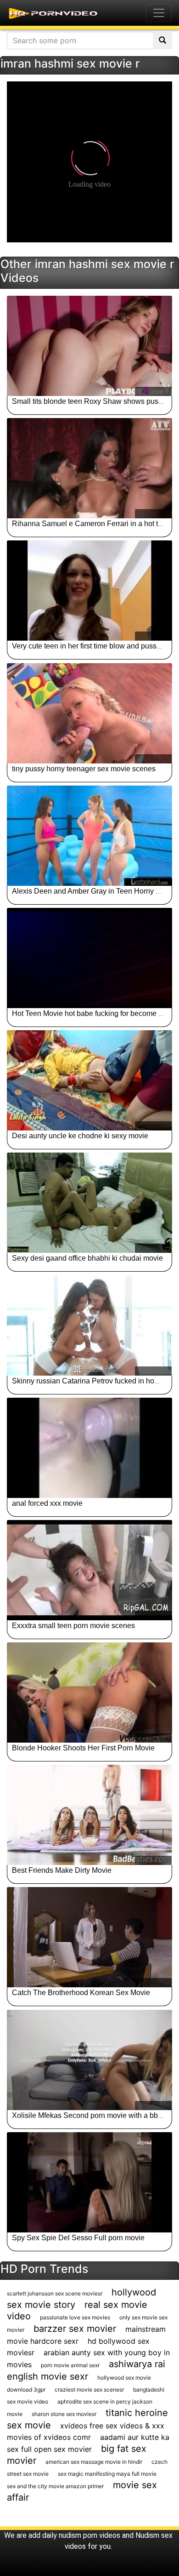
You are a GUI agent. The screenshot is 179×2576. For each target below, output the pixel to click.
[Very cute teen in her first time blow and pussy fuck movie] (89, 591)
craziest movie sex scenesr (89, 2390)
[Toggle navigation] (159, 13)
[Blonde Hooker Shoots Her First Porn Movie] (89, 1692)
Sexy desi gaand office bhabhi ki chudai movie (87, 1258)
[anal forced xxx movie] (89, 1448)
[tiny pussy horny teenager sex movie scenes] (89, 713)
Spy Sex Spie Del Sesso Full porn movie (78, 2238)
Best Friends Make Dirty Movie (62, 1870)
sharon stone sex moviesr (64, 2414)
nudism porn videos (89, 2535)
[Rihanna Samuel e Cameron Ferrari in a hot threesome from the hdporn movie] (89, 468)
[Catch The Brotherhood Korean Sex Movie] (89, 1937)
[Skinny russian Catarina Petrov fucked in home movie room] (89, 1325)
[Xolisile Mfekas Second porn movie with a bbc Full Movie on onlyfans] (89, 2060)
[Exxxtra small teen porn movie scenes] (89, 1570)
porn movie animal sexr (70, 2365)
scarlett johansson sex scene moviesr (55, 2293)
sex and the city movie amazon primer (55, 2486)
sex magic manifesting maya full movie (107, 2474)
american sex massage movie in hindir (94, 2462)
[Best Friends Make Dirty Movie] (89, 1815)
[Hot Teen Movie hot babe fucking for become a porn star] (89, 958)
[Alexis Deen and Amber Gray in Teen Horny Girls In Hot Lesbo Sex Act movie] (89, 836)
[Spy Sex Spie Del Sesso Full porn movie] (89, 2182)
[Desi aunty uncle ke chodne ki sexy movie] (89, 1080)
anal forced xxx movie (47, 1503)
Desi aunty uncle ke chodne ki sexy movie (80, 1136)
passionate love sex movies (75, 2317)
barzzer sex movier (75, 2329)
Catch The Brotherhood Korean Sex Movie (81, 1993)
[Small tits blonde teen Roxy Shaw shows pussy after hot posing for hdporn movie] (89, 346)
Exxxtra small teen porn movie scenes (73, 1626)
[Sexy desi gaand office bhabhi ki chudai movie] (89, 1203)
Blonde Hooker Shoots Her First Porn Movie (83, 1748)
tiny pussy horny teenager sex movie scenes (84, 769)
